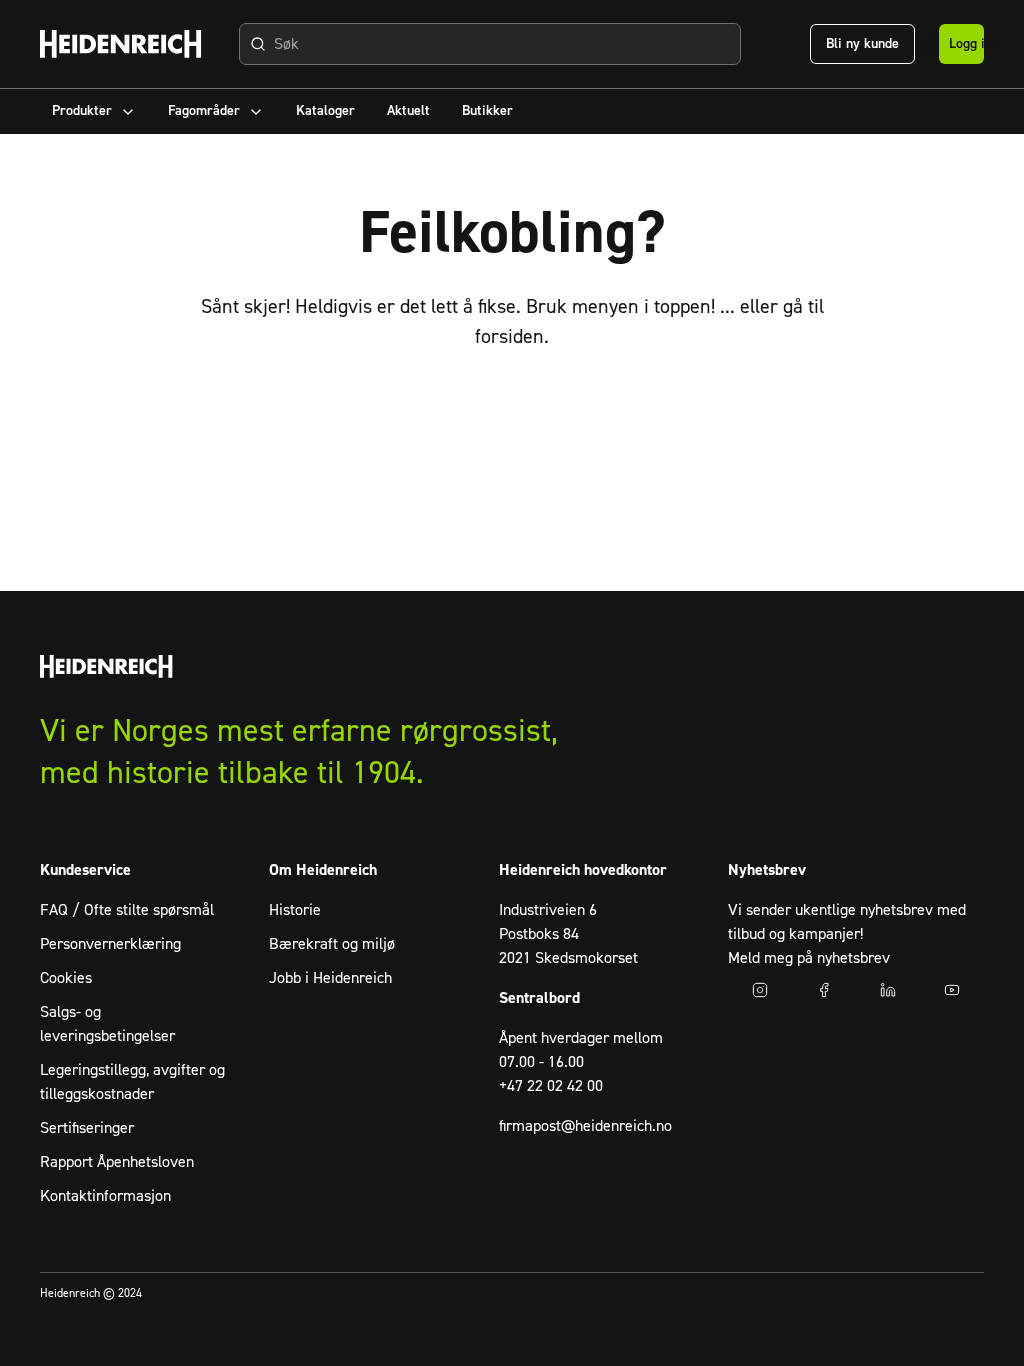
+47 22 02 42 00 (551, 1086)
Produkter (82, 111)
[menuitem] (94, 111)
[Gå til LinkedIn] (888, 990)
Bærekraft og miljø (332, 944)
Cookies (66, 978)
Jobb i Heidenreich (330, 978)
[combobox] (490, 44)
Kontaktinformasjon (105, 1196)
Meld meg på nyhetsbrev (809, 958)
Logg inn (966, 44)
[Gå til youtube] (952, 990)
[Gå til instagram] (760, 990)
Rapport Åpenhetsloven (117, 1162)
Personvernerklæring (110, 944)
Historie (295, 910)
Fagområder (204, 111)
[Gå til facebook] (824, 990)
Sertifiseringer (87, 1128)
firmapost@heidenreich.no (585, 1126)
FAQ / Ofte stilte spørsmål (127, 910)
